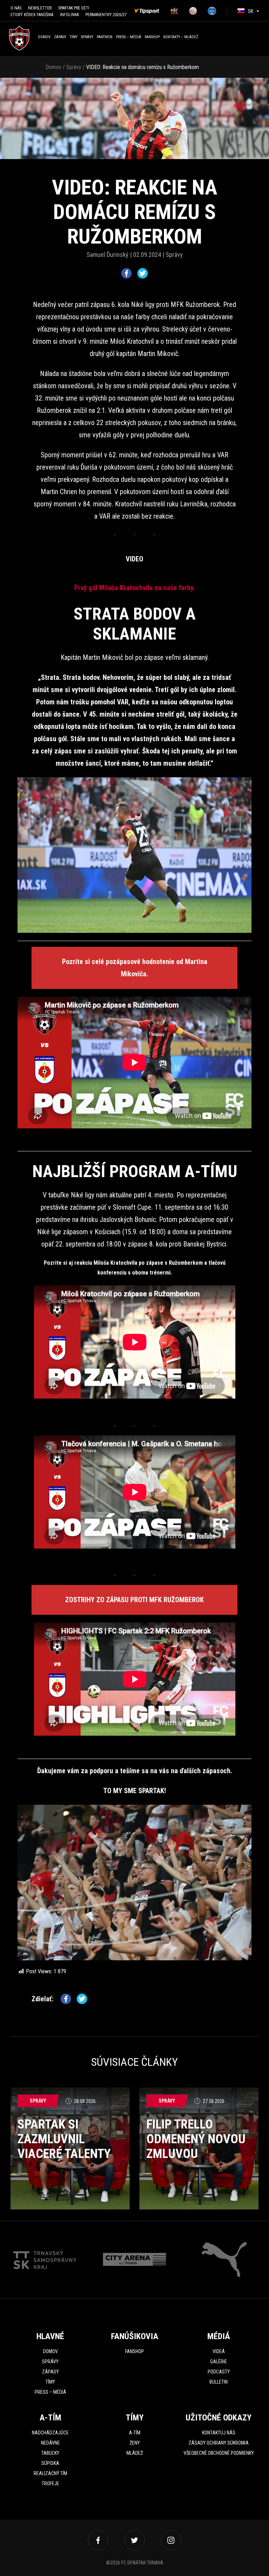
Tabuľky (50, 2453)
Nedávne (50, 2443)
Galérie (219, 2362)
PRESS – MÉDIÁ (129, 37)
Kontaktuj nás (219, 2433)
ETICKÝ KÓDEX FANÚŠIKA (32, 15)
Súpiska (50, 2463)
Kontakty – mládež (181, 37)
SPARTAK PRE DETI (74, 8)
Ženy (135, 2443)
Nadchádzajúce (50, 2433)
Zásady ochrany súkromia (219, 2443)
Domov (44, 37)
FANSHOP (152, 37)
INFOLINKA (69, 15)
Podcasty (219, 2372)
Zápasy (60, 37)
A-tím (135, 2433)
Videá (219, 2351)
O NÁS (16, 8)
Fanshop (134, 2351)
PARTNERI (105, 37)
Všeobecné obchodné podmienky (219, 2453)
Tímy (74, 37)
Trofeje (50, 2483)
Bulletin (219, 2382)
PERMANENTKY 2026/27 (106, 15)
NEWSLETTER (40, 8)
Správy (87, 37)
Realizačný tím (50, 2473)
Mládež (135, 2453)
